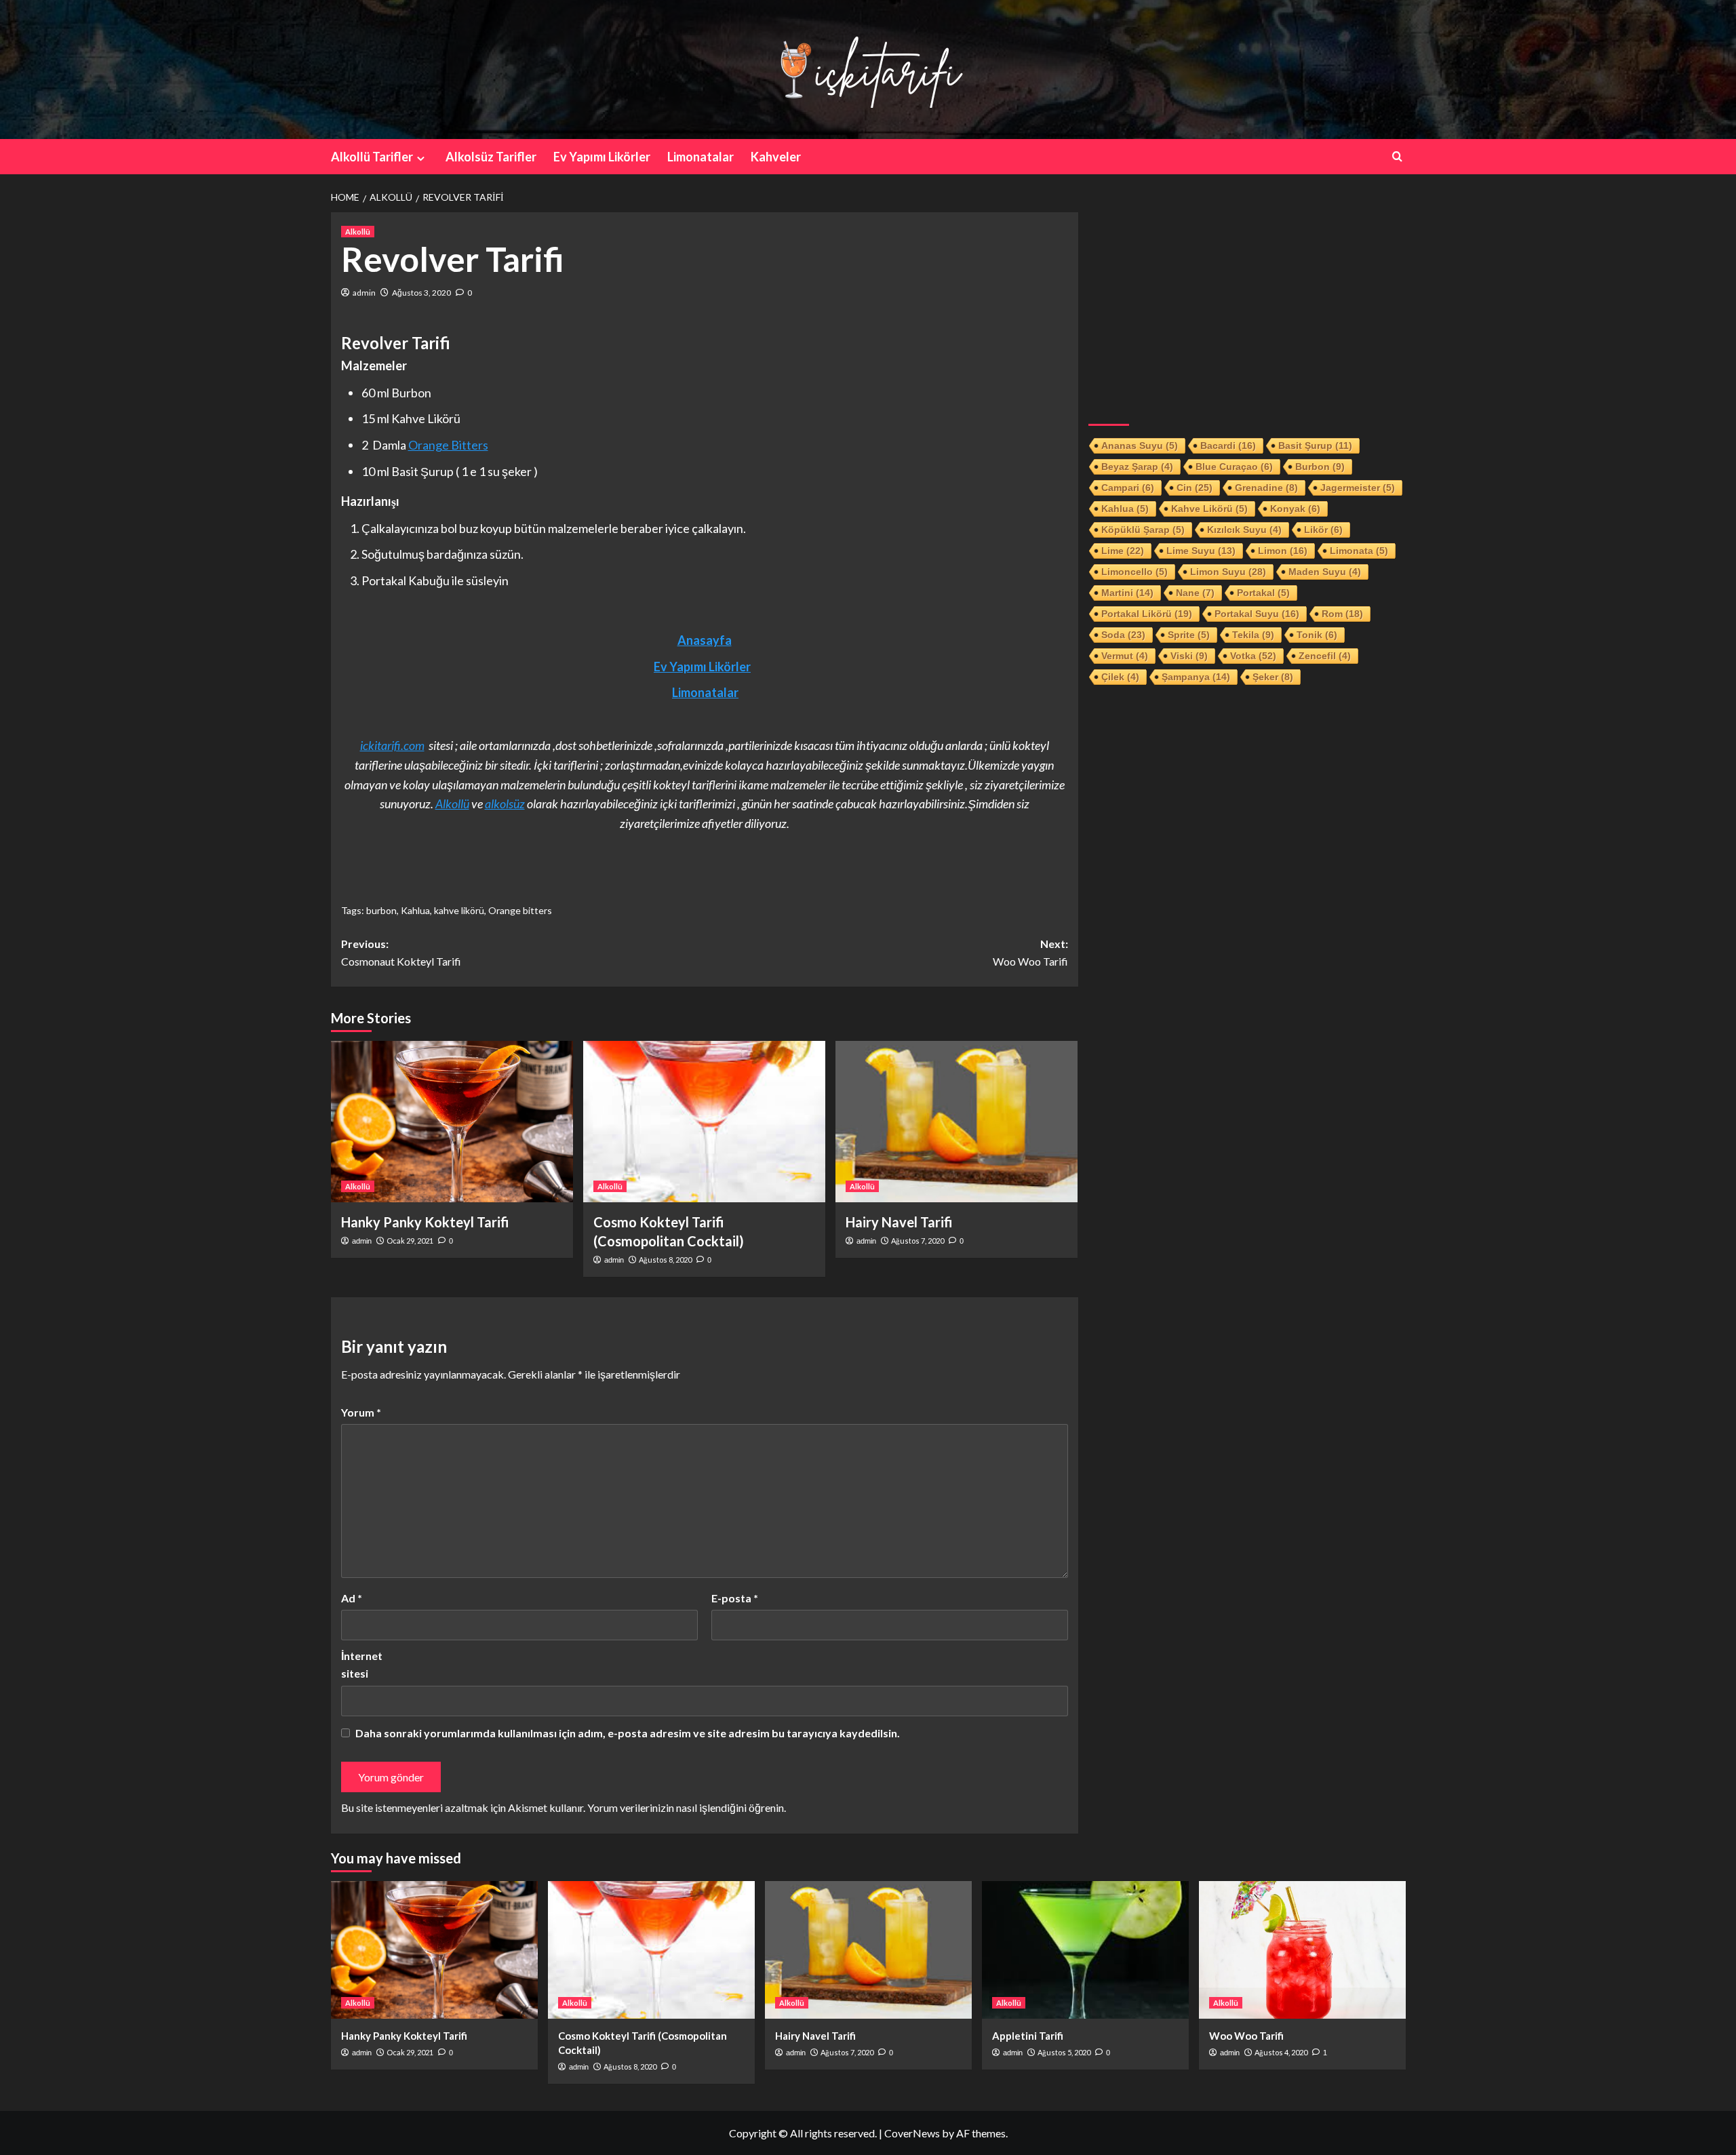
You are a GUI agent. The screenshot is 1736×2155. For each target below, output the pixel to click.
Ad (352, 1598)
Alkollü (358, 232)
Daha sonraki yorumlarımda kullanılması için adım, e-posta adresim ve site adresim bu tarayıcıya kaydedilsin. (628, 1733)
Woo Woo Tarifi (1246, 2036)
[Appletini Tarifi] (1085, 1950)
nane (1195, 593)
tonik (1317, 635)
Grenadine (1266, 488)
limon (1283, 551)
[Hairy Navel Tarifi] (956, 1122)
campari (1128, 488)
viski (1189, 656)
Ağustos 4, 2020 (1281, 2052)
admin (364, 293)
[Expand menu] (421, 158)
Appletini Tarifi (1028, 2036)
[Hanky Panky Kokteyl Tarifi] (452, 1122)
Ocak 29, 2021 (410, 1241)
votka (1253, 656)
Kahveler (776, 157)
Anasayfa (705, 640)
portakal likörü (1147, 614)
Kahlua (415, 910)
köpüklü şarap (1143, 530)
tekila (1253, 635)
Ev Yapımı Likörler (602, 157)
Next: (1030, 952)
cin (1195, 488)
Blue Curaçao (1234, 467)
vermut (1125, 656)
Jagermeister (1358, 488)
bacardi (1228, 446)
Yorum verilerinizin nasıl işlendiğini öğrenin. (687, 1807)
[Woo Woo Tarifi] (1302, 1950)
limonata (1359, 551)
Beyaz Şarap (1137, 467)
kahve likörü (459, 910)
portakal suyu (1257, 614)
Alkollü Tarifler (372, 157)
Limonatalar (701, 157)
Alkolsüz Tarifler (491, 157)
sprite (1189, 635)
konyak (1295, 509)
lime (1123, 551)
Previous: (401, 952)
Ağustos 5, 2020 (1064, 2052)
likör (1323, 530)
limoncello (1135, 572)
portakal (1263, 593)
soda (1123, 635)
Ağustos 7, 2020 (918, 1241)
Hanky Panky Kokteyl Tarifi (425, 1222)
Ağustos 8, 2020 (665, 1260)
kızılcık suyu (1244, 530)
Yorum (361, 1412)
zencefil (1325, 656)
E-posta (735, 1598)
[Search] (1397, 156)
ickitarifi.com (392, 745)
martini (1127, 593)
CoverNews (912, 2133)
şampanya (1196, 677)
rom (1342, 614)
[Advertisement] (1247, 307)
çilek (1120, 677)
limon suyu (1228, 572)
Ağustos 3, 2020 (421, 293)
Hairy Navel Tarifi (899, 1222)
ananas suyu (1140, 446)
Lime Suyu (1201, 551)
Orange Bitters (448, 445)
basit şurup (1315, 446)
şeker (1273, 677)
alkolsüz (505, 804)
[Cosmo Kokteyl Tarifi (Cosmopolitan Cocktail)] (704, 1122)
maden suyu (1325, 572)
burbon (381, 910)
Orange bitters (520, 910)
